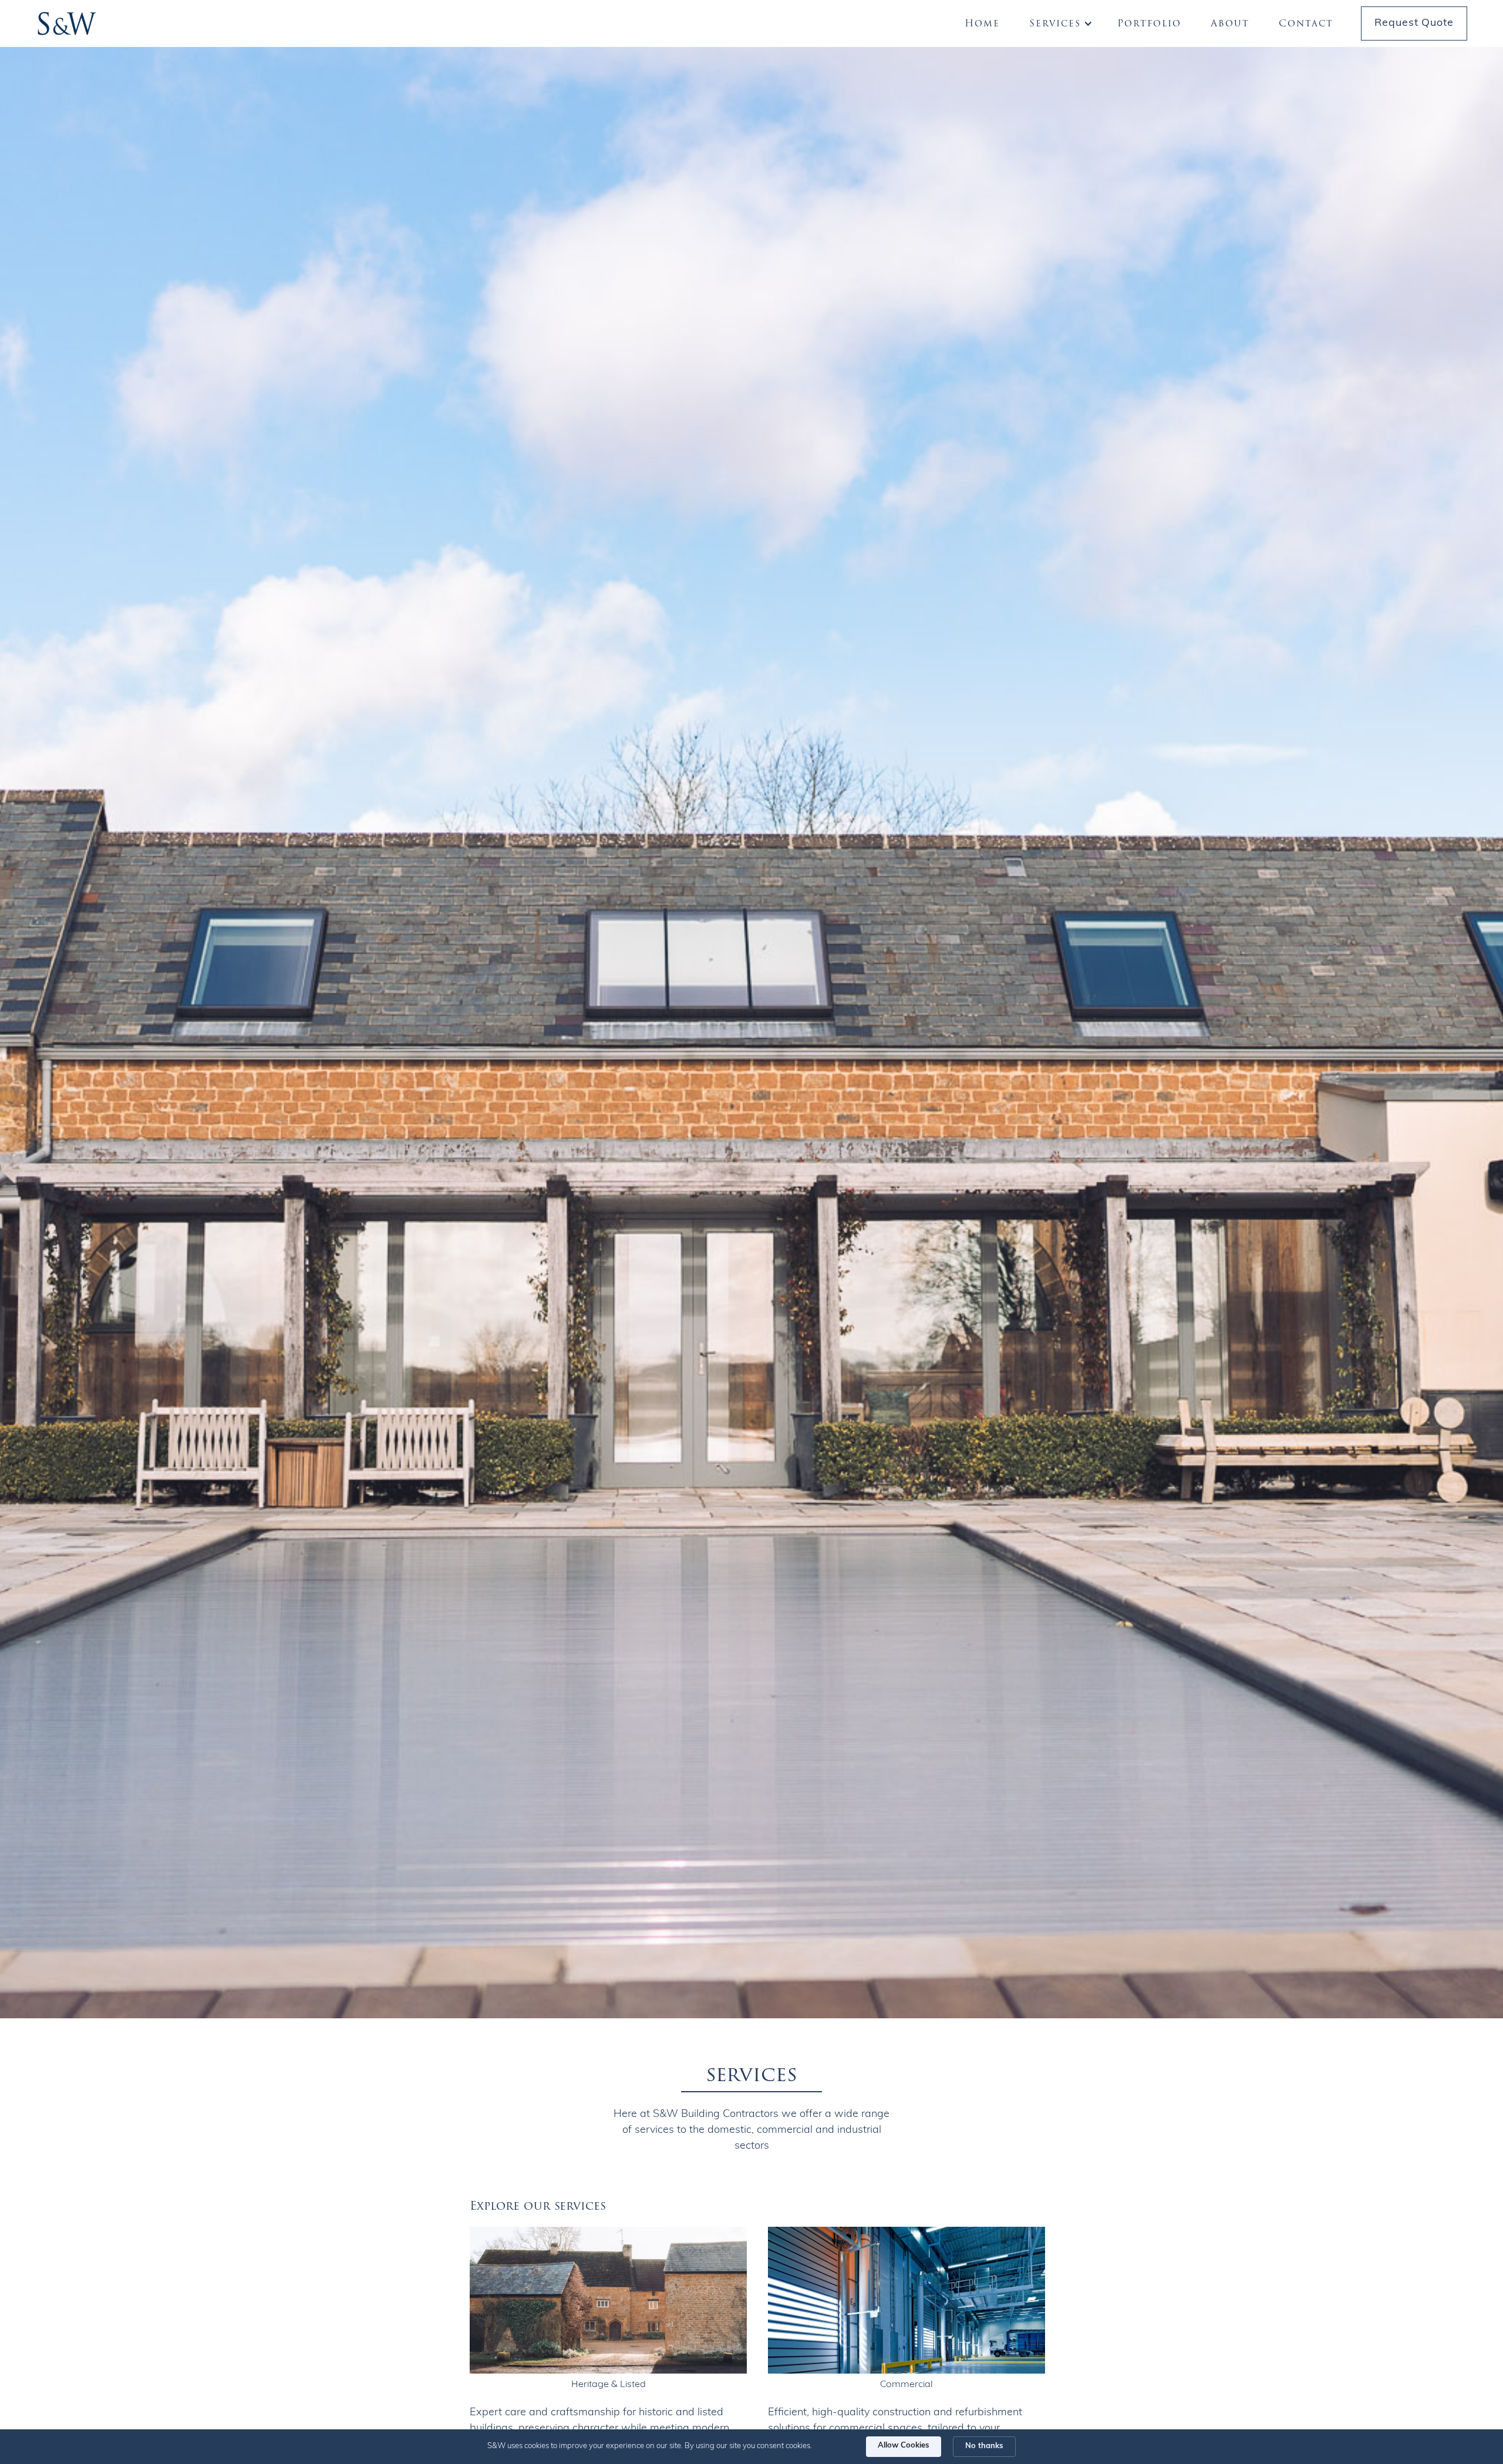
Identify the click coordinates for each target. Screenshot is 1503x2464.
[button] (1059, 23)
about (1230, 23)
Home (982, 23)
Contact (1306, 23)
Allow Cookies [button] (904, 2446)
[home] (67, 23)
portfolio (1149, 23)
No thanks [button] (984, 2446)
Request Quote (1414, 23)
